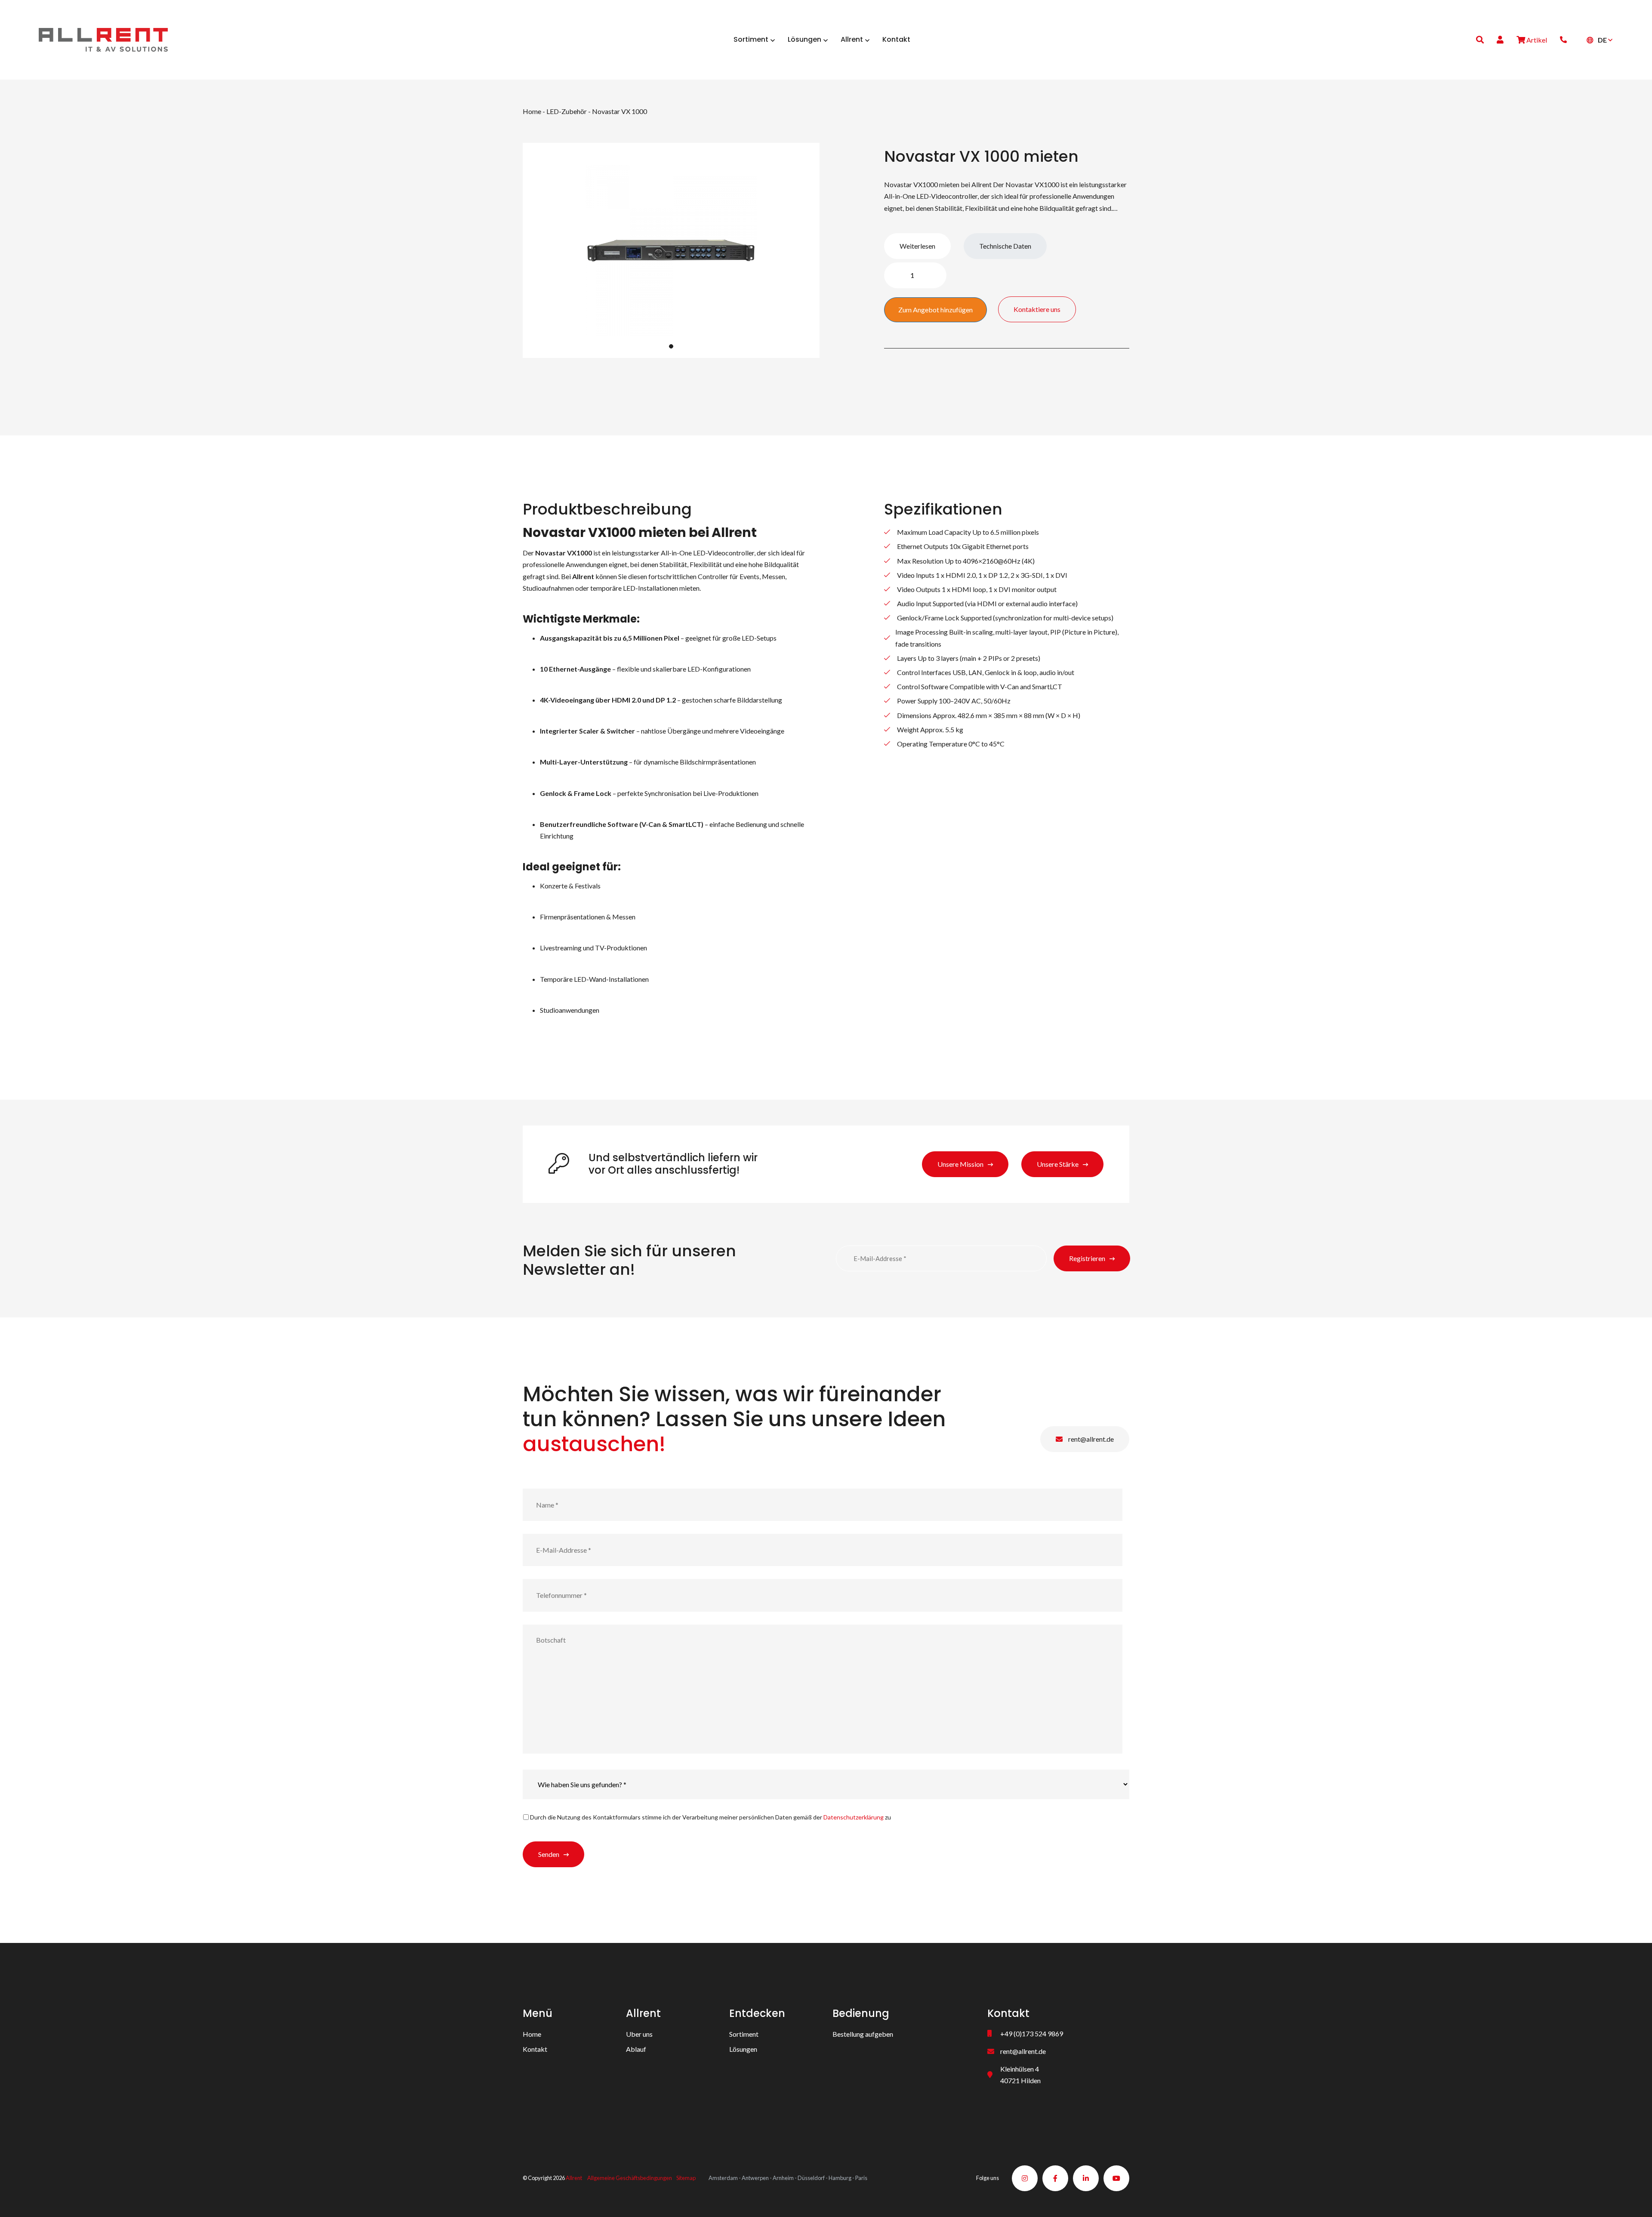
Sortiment (744, 2034)
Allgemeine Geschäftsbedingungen (630, 2178)
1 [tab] (671, 346)
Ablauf (636, 2049)
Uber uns (639, 2034)
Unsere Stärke (1058, 1164)
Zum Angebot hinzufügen (935, 310)
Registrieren (1087, 1258)
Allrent (574, 2178)
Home (532, 111)
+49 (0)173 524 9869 (1032, 2034)
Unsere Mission (960, 1164)
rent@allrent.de (1090, 1439)
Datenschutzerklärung (854, 1817)
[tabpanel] (671, 250)
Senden (549, 1854)
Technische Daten (1005, 246)
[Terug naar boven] (1635, 2200)
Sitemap (686, 2178)
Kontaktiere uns (1037, 309)
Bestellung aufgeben (863, 2034)
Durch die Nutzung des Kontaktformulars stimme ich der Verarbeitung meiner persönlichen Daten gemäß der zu (710, 1817)
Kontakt (535, 2049)
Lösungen (743, 2049)
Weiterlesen (917, 246)
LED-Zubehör (567, 111)
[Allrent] (103, 39)
